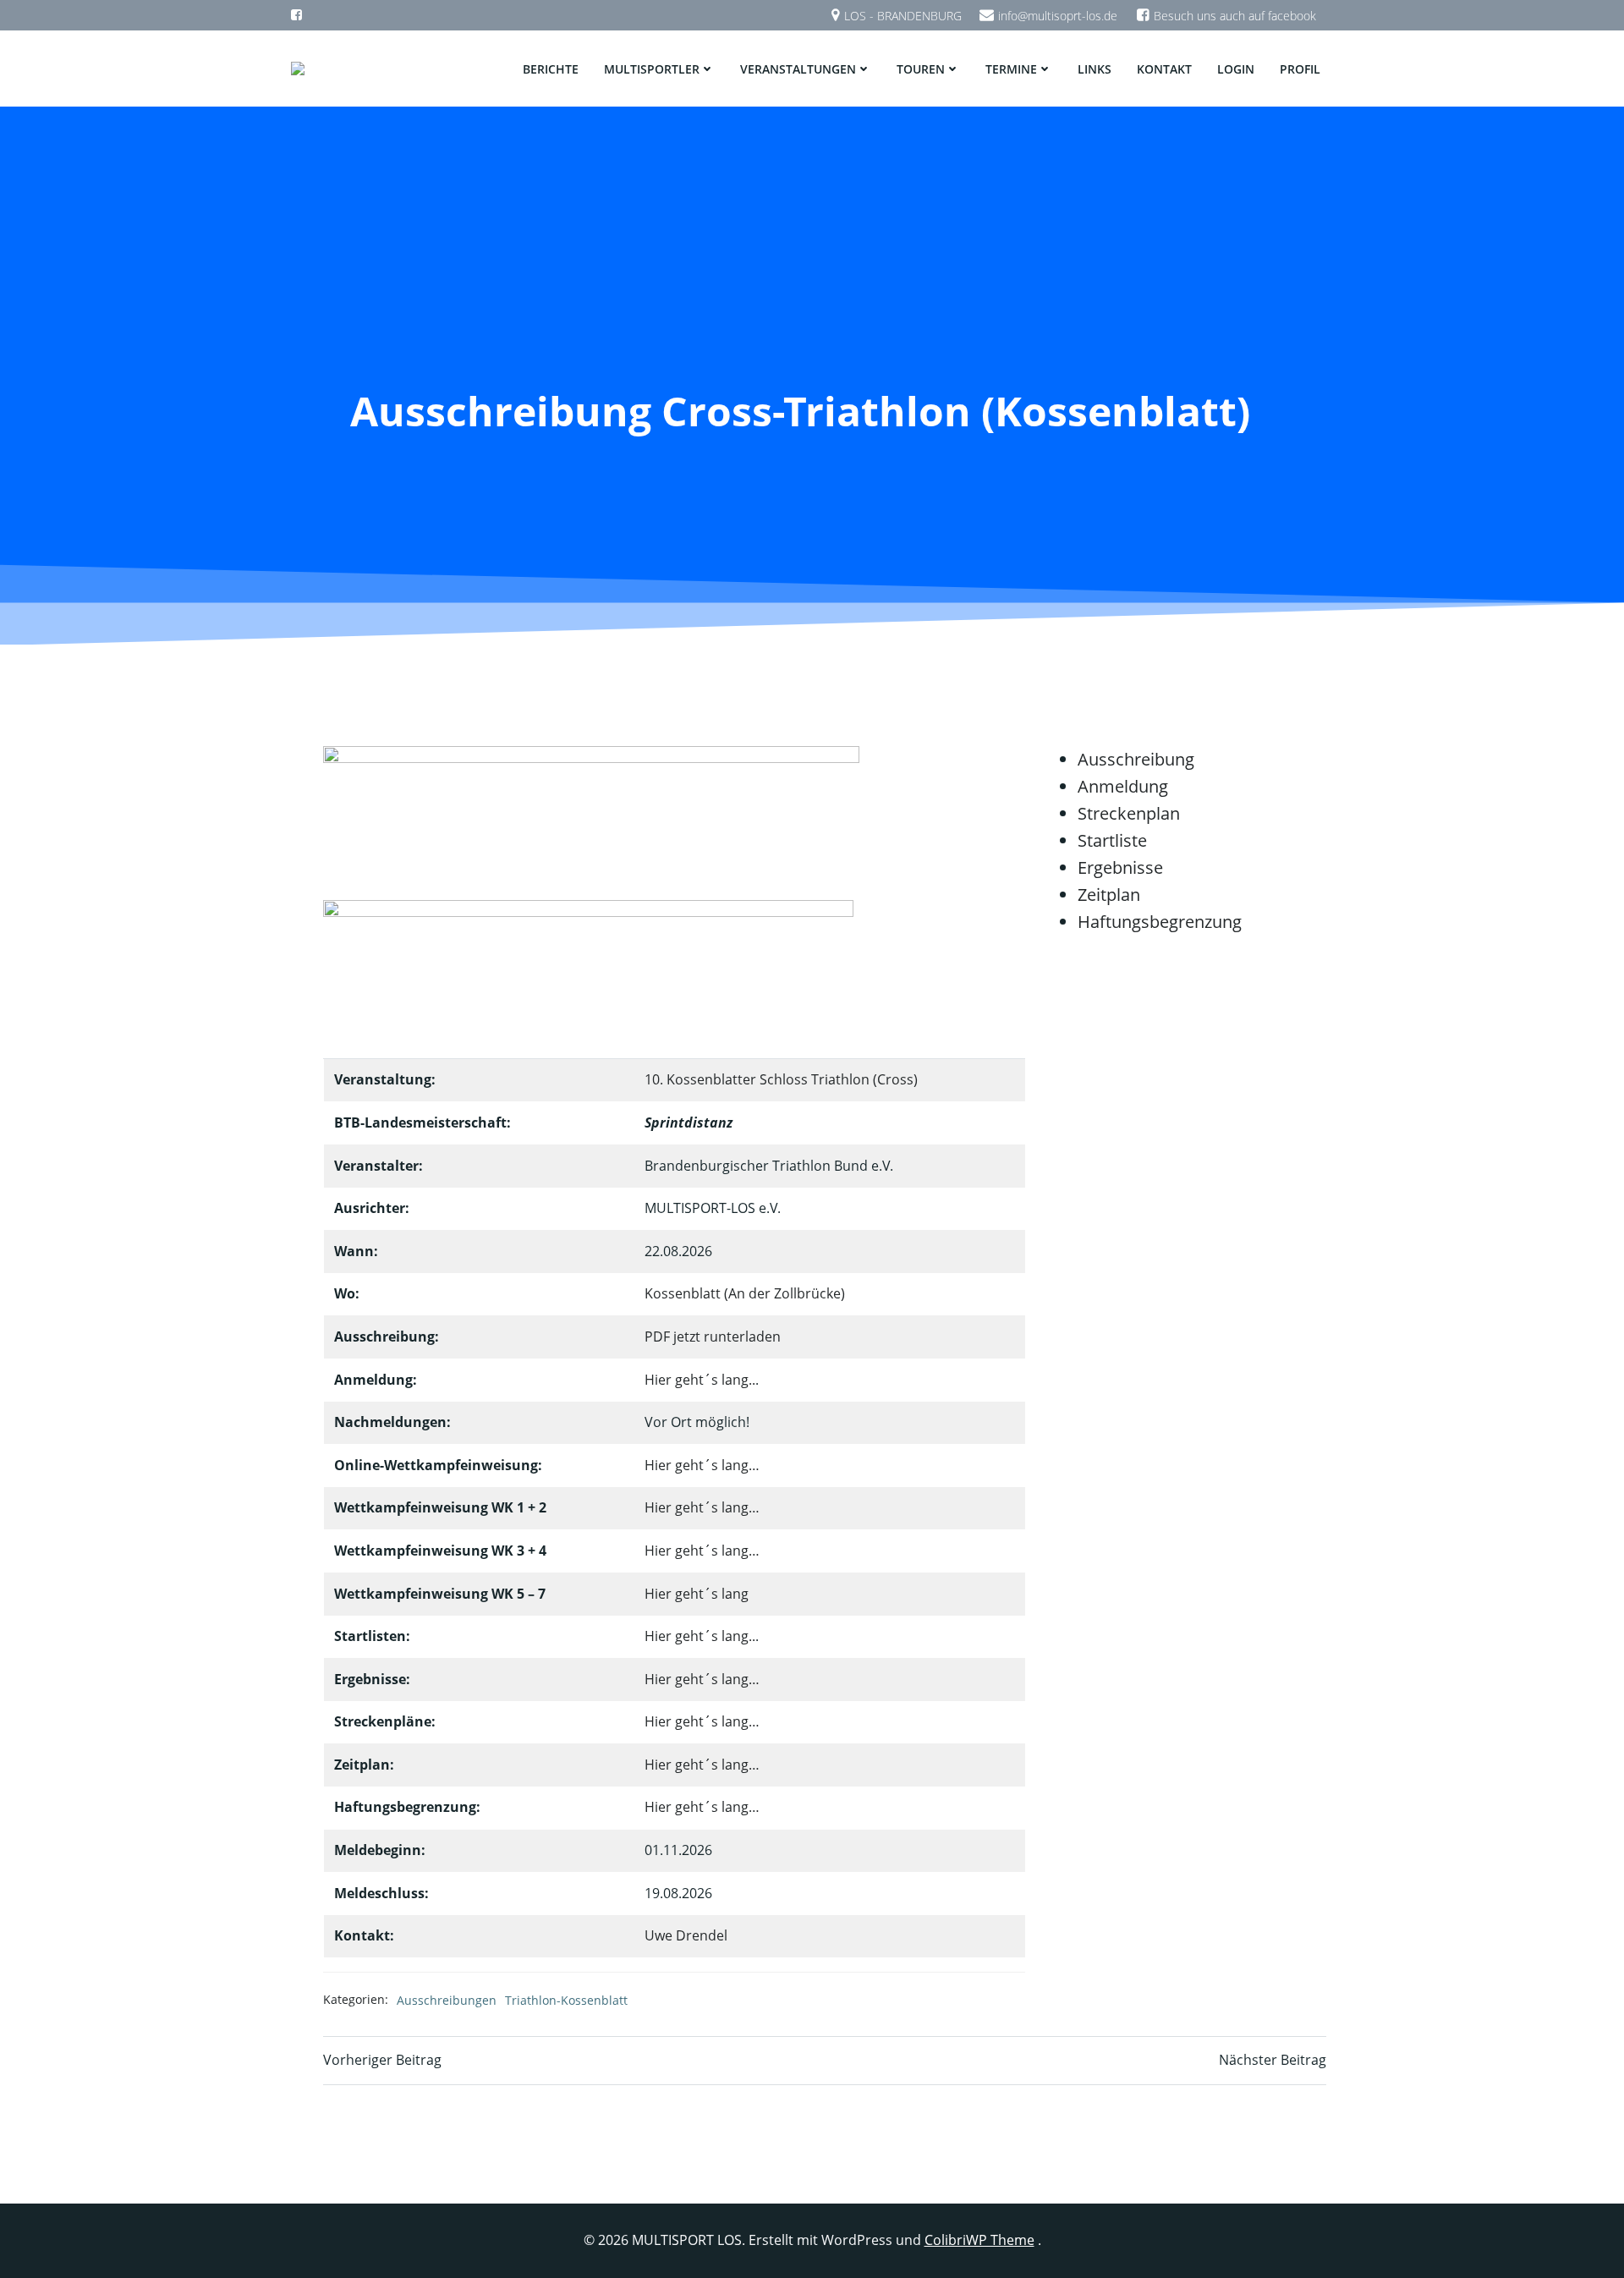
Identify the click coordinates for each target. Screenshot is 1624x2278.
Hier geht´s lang (697, 1594)
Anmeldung (1123, 786)
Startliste (1112, 840)
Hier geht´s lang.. (700, 1380)
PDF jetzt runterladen (713, 1337)
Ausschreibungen (447, 2000)
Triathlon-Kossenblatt (566, 2000)
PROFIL (1300, 69)
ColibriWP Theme (979, 2240)
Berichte (551, 69)
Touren (921, 69)
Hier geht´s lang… (702, 1465)
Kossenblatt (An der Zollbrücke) (745, 1293)
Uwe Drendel (686, 1935)
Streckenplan (1129, 813)
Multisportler (652, 69)
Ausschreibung (1136, 759)
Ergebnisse (1120, 867)
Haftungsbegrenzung (1160, 922)
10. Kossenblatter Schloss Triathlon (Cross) (781, 1079)
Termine (1011, 69)
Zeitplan (1109, 895)
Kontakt (1164, 69)
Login (1236, 69)
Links (1095, 69)
